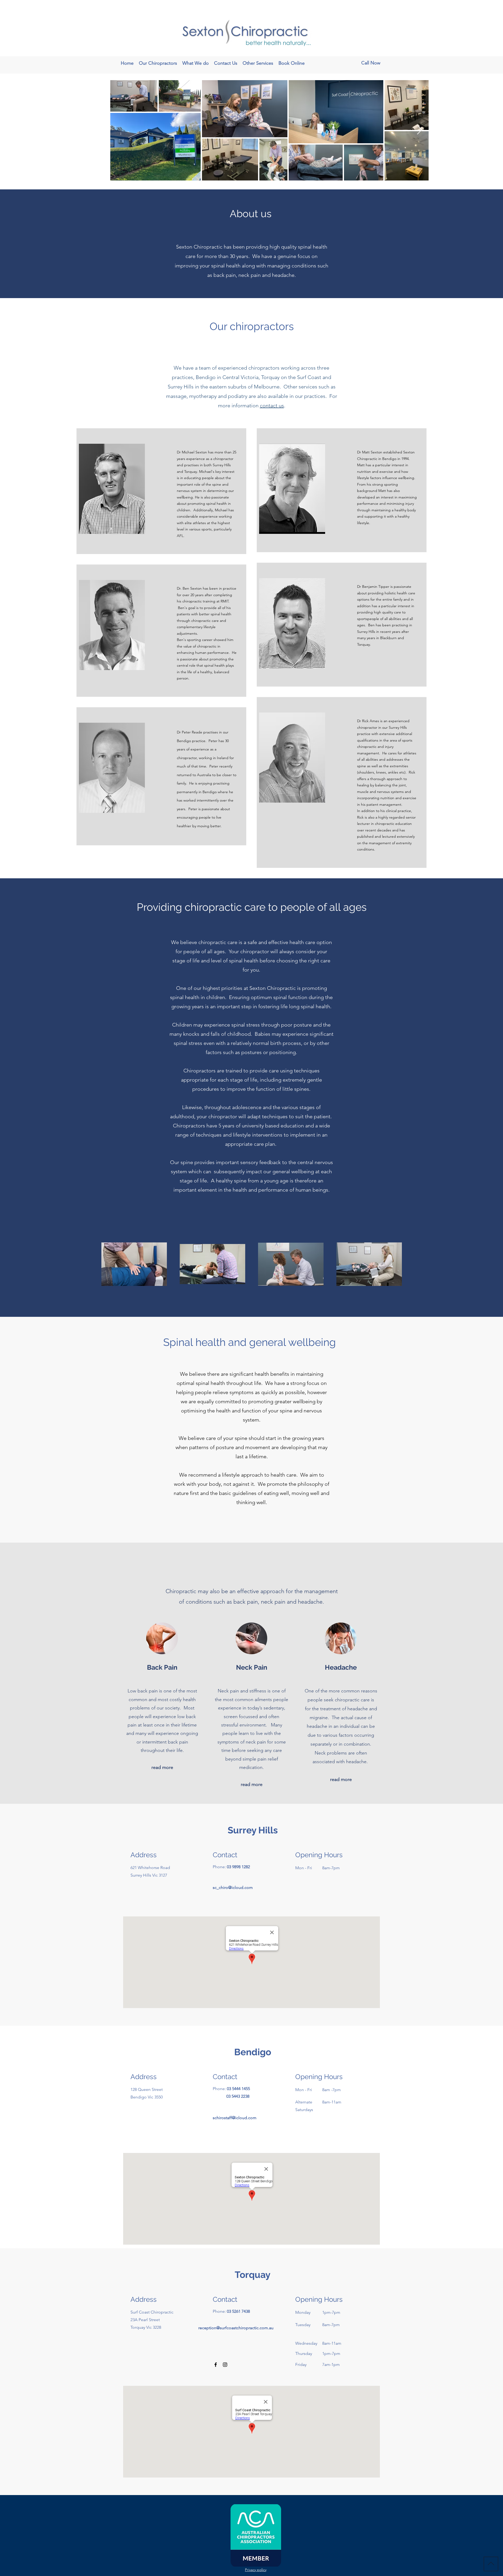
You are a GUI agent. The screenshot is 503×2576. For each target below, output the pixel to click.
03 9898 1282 (238, 1867)
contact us (272, 405)
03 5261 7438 (238, 2311)
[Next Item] (420, 130)
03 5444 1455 (238, 2089)
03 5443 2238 (238, 2096)
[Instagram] (225, 2365)
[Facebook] (216, 2365)
